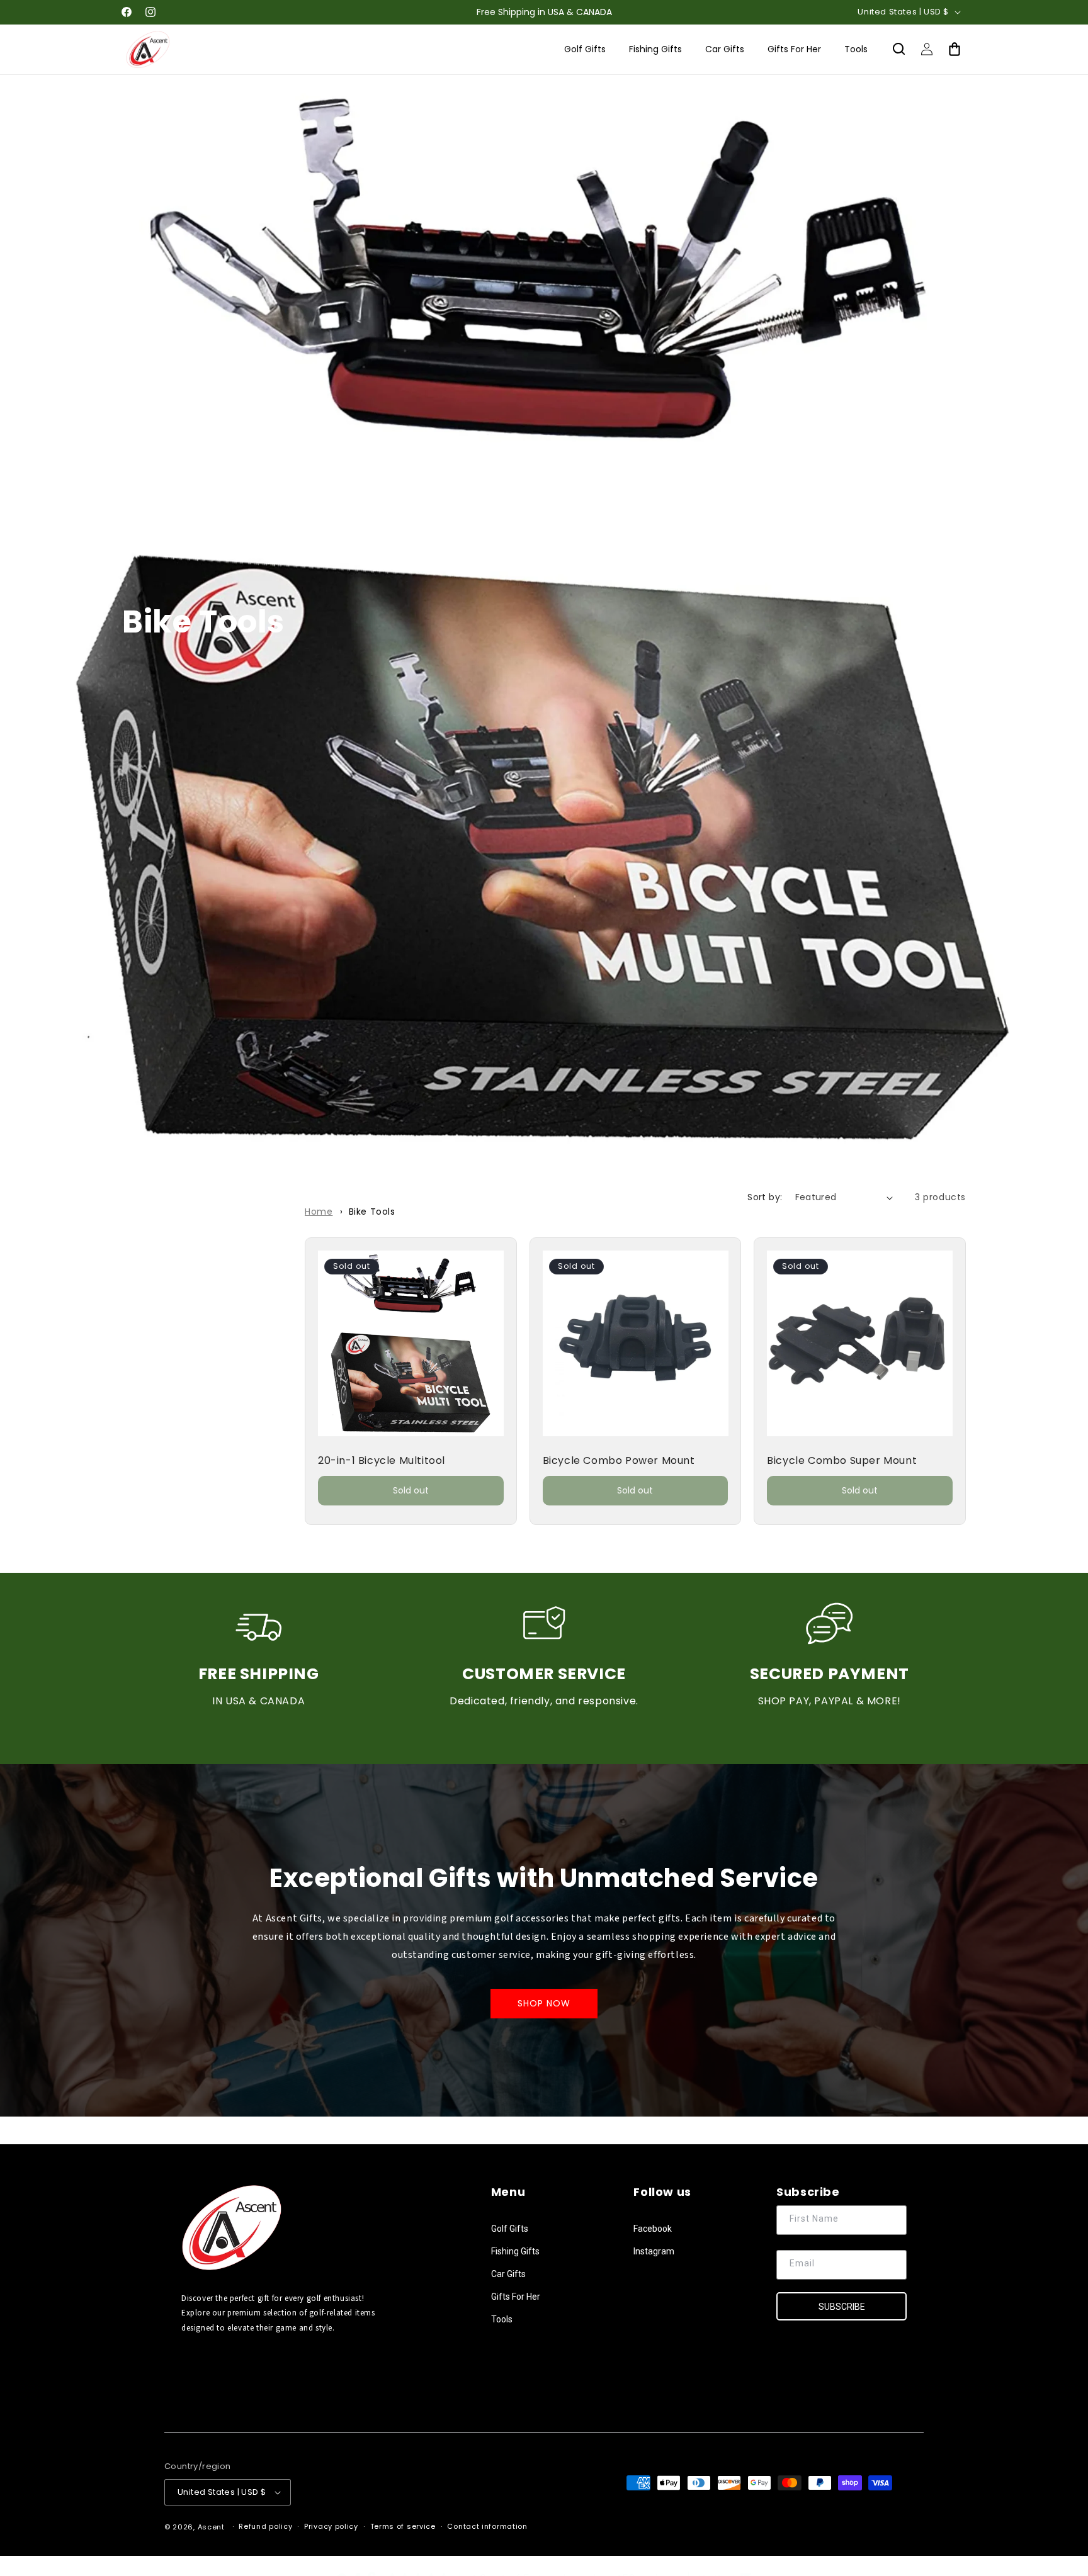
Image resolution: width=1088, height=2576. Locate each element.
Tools (502, 2319)
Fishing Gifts (515, 2251)
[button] (899, 49)
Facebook (653, 2229)
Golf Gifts (510, 2229)
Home (319, 1212)
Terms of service (403, 2526)
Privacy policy (331, 2526)
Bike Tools (372, 1212)
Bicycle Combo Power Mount (619, 1461)
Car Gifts (508, 2274)
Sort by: (765, 1197)
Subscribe (842, 2307)
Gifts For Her (516, 2297)
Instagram (654, 2251)
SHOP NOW (544, 2004)
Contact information (487, 2526)
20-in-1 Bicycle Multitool (382, 1461)
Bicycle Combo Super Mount (842, 1461)
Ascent (211, 2527)
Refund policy (265, 2526)
